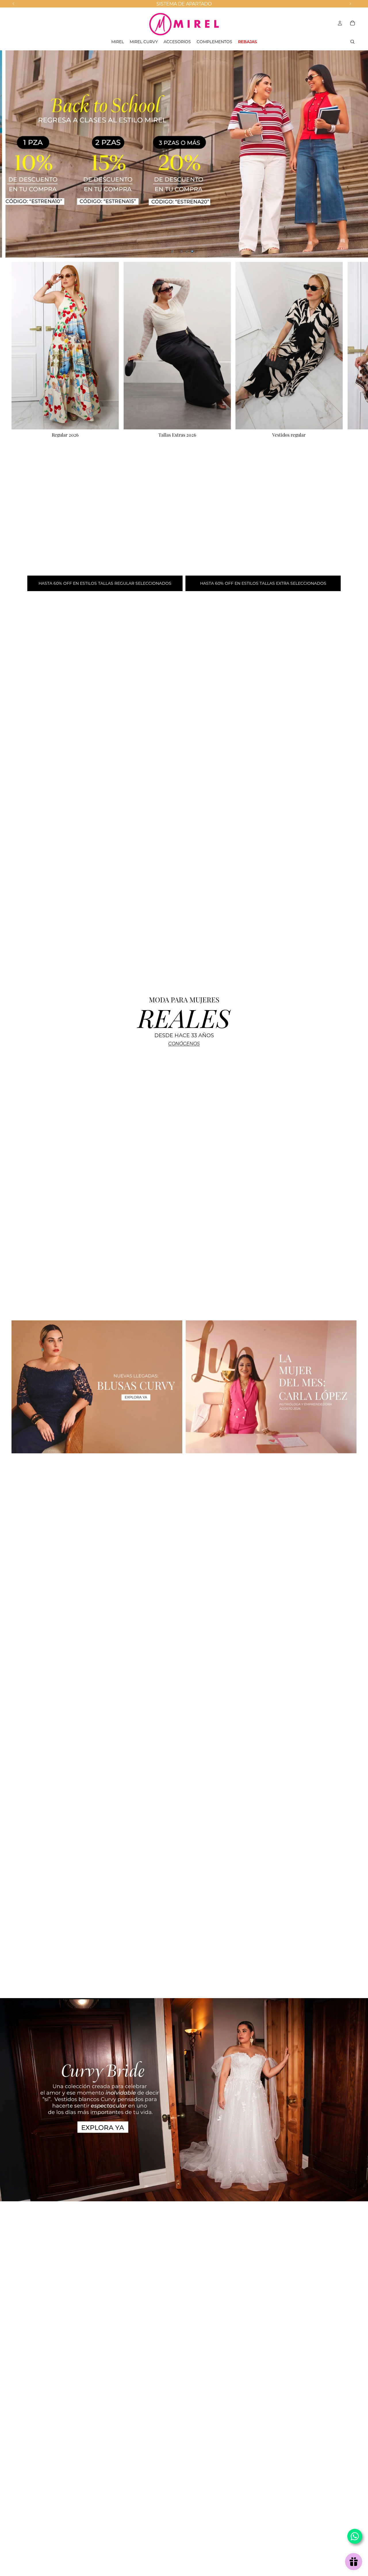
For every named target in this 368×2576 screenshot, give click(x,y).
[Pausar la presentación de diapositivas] (173, 251)
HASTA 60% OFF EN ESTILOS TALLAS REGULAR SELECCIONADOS (105, 583)
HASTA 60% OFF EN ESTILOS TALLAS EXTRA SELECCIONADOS (263, 583)
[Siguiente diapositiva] (359, 154)
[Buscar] (352, 42)
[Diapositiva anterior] (9, 154)
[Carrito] (352, 23)
